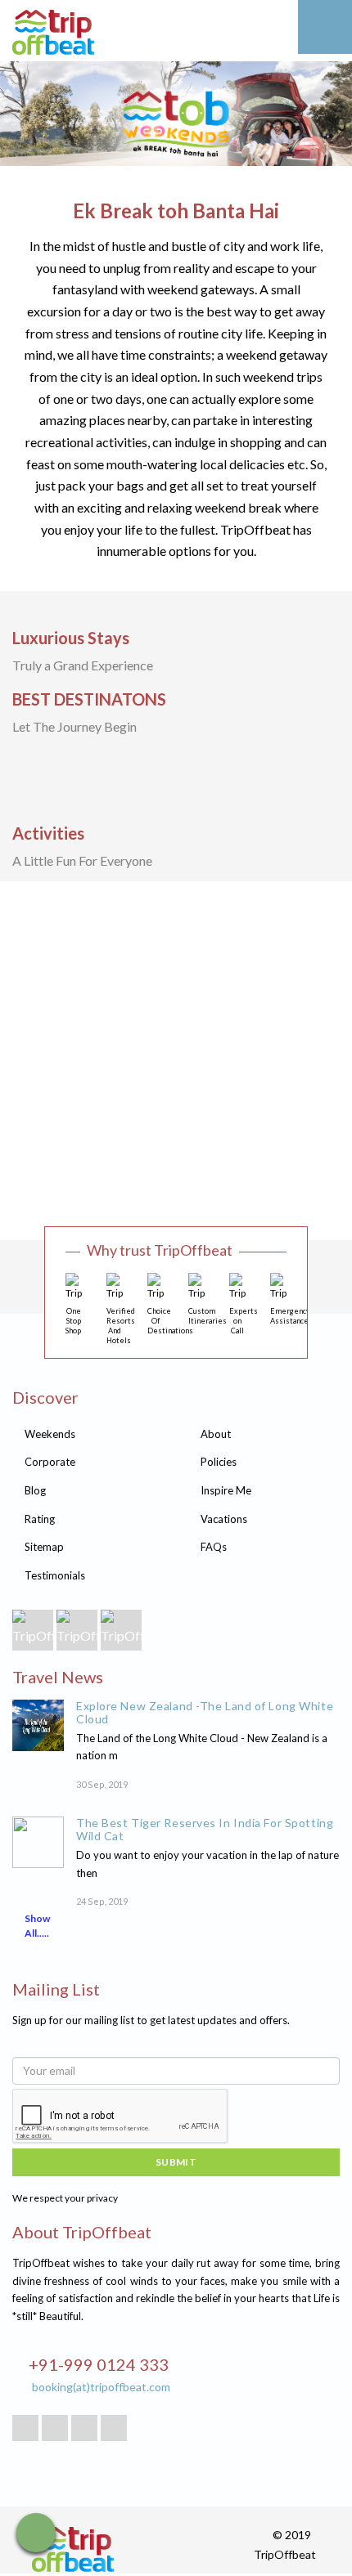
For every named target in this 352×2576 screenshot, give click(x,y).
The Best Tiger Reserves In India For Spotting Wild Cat (205, 1829)
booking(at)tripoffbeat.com (101, 2387)
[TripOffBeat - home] (115, 34)
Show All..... (37, 1926)
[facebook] (55, 2428)
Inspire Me (226, 1490)
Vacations (224, 1519)
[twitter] (25, 2428)
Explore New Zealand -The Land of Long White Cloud (205, 1712)
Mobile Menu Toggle (325, 27)
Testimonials (55, 1575)
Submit (176, 2162)
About (216, 1434)
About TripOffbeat (82, 2232)
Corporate (50, 1462)
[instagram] (114, 2428)
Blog (35, 1490)
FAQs (214, 1547)
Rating (40, 1519)
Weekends (50, 1434)
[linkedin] (84, 2428)
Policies (219, 1462)
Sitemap (44, 1547)
